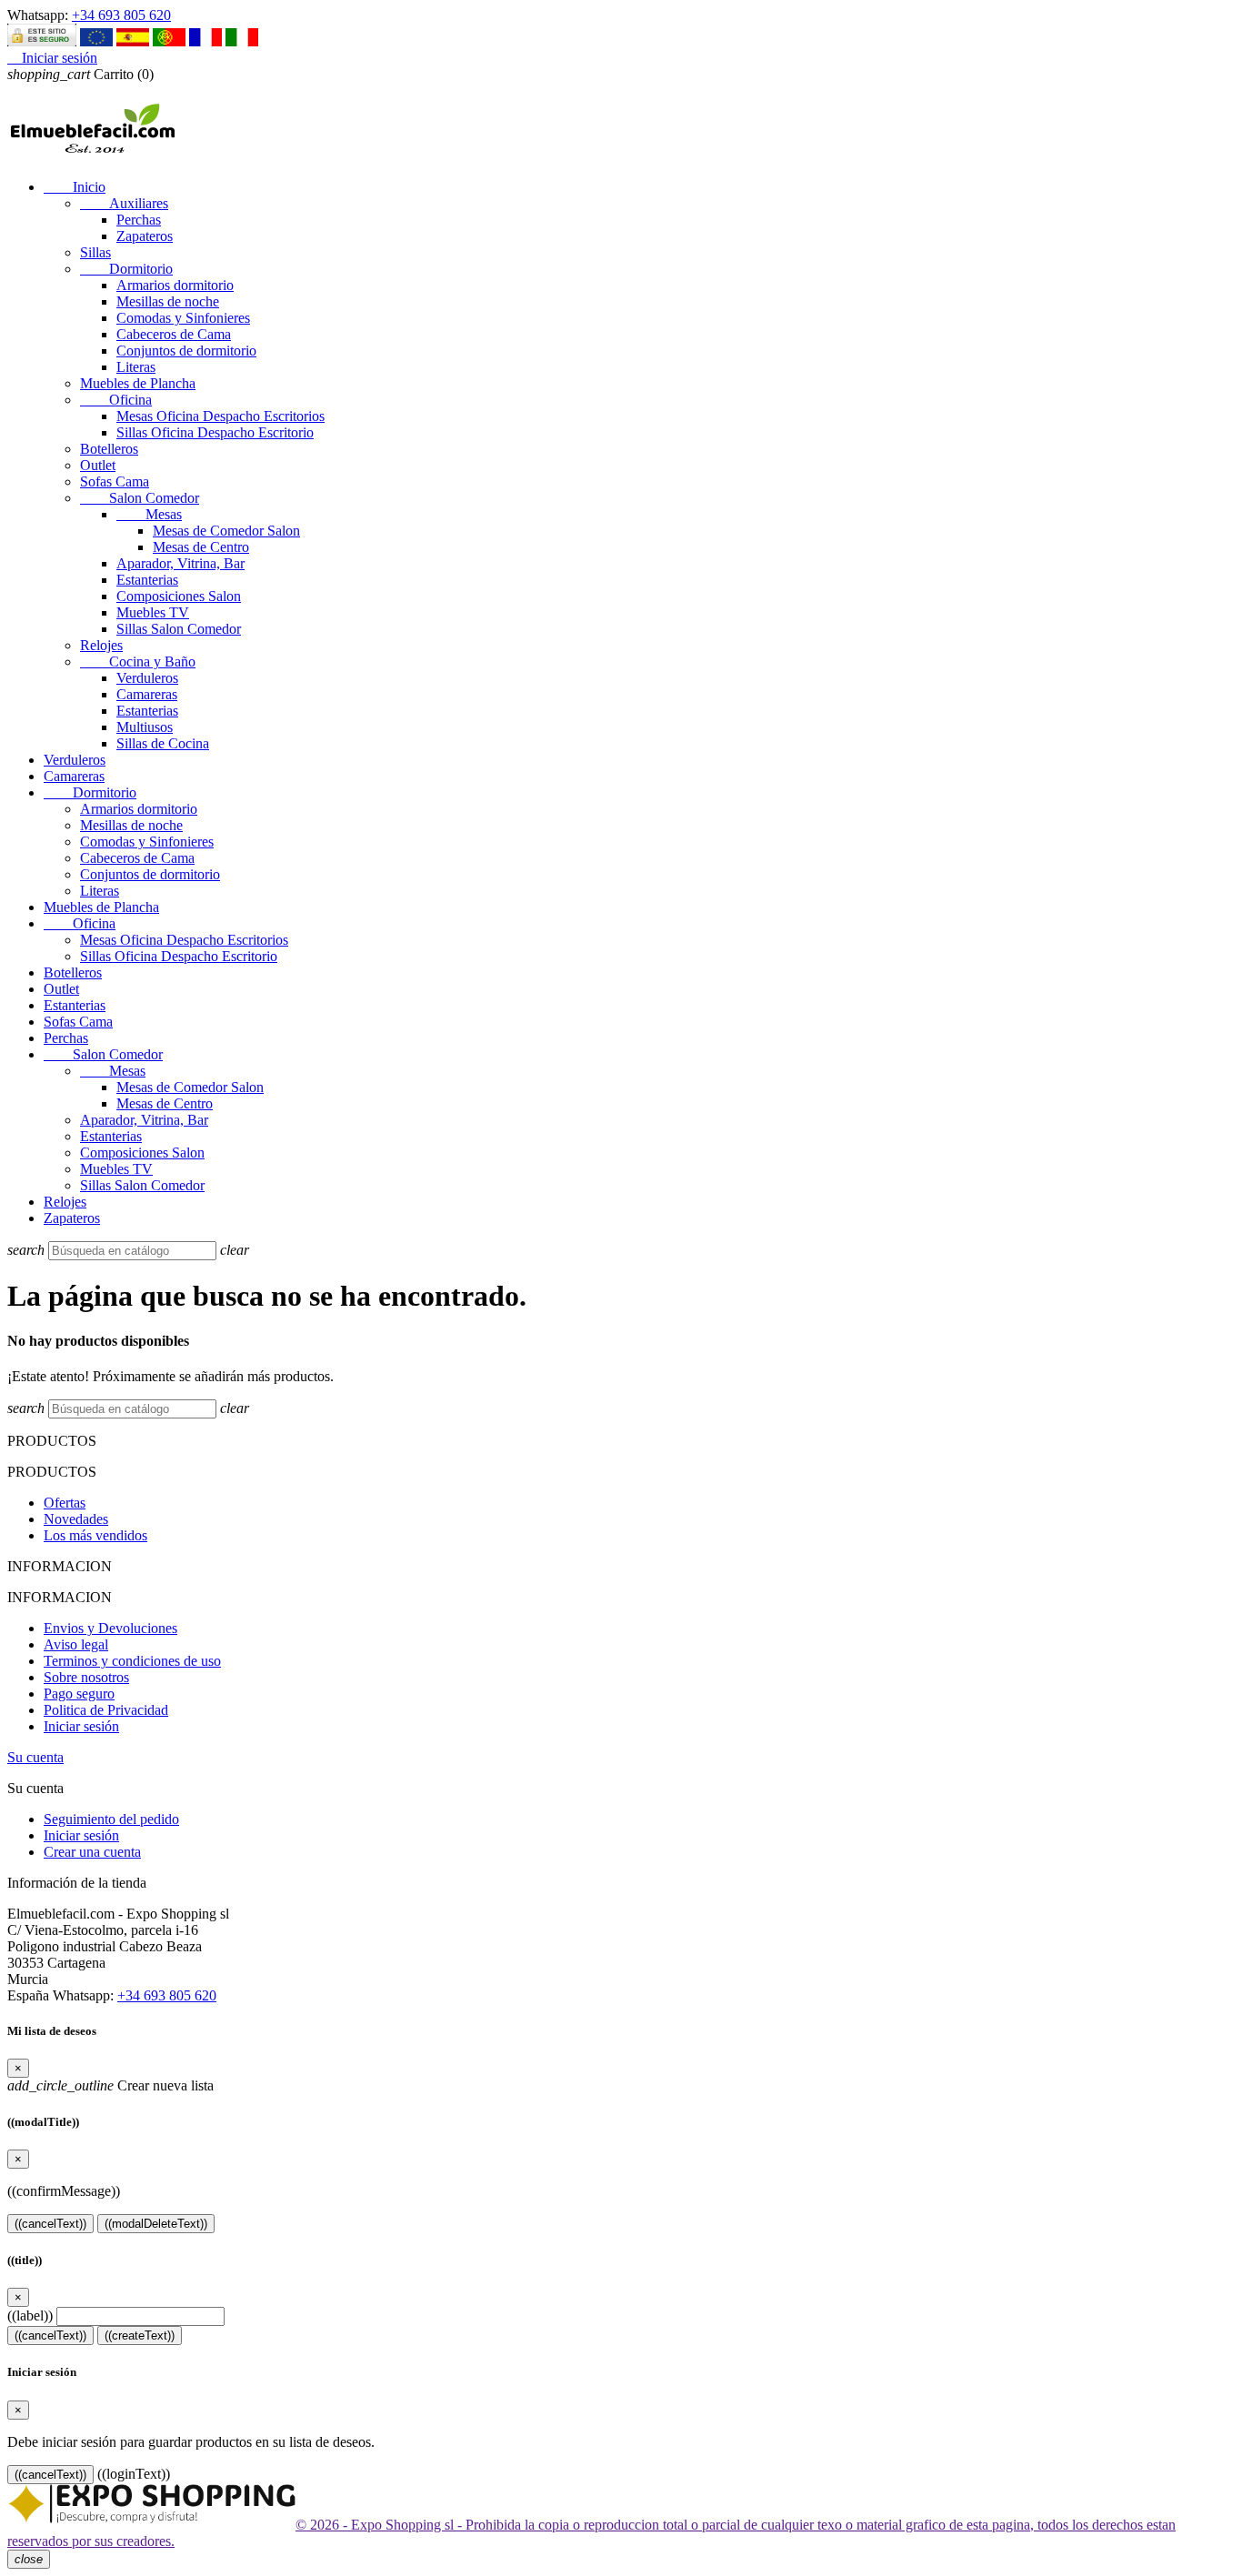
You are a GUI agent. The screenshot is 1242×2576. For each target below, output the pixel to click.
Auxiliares (124, 203)
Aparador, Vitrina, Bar (180, 563)
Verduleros (147, 678)
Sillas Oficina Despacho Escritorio (215, 432)
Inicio (75, 187)
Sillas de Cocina (163, 743)
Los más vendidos (95, 1535)
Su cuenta (35, 1757)
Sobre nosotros (86, 1677)
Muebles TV (153, 612)
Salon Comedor (140, 498)
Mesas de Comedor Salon (226, 531)
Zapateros (145, 236)
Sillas (95, 252)
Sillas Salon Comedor (179, 629)
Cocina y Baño (138, 662)
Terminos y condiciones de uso (132, 1661)
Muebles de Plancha (138, 383)
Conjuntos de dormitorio (186, 351)
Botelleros (109, 449)
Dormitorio (126, 269)
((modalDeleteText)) (156, 2224)
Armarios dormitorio (175, 285)
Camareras (147, 694)
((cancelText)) (50, 2224)
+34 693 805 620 (121, 15)
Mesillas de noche (168, 301)
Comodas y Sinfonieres (183, 318)
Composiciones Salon (179, 596)
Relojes (101, 645)
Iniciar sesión (81, 1726)
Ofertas (65, 1503)
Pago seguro (79, 1694)
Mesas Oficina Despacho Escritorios (220, 416)
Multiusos (145, 727)
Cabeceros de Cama (174, 334)
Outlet (98, 465)
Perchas (139, 220)
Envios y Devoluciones (110, 1628)
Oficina (116, 400)
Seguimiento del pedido (111, 1819)
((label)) (30, 2315)
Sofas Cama (115, 481)
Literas (136, 367)
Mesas (149, 514)
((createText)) (140, 2335)
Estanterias (147, 580)
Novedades (76, 1519)
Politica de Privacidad (106, 1710)
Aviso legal (76, 1644)
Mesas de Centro (201, 547)
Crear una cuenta (92, 1852)
